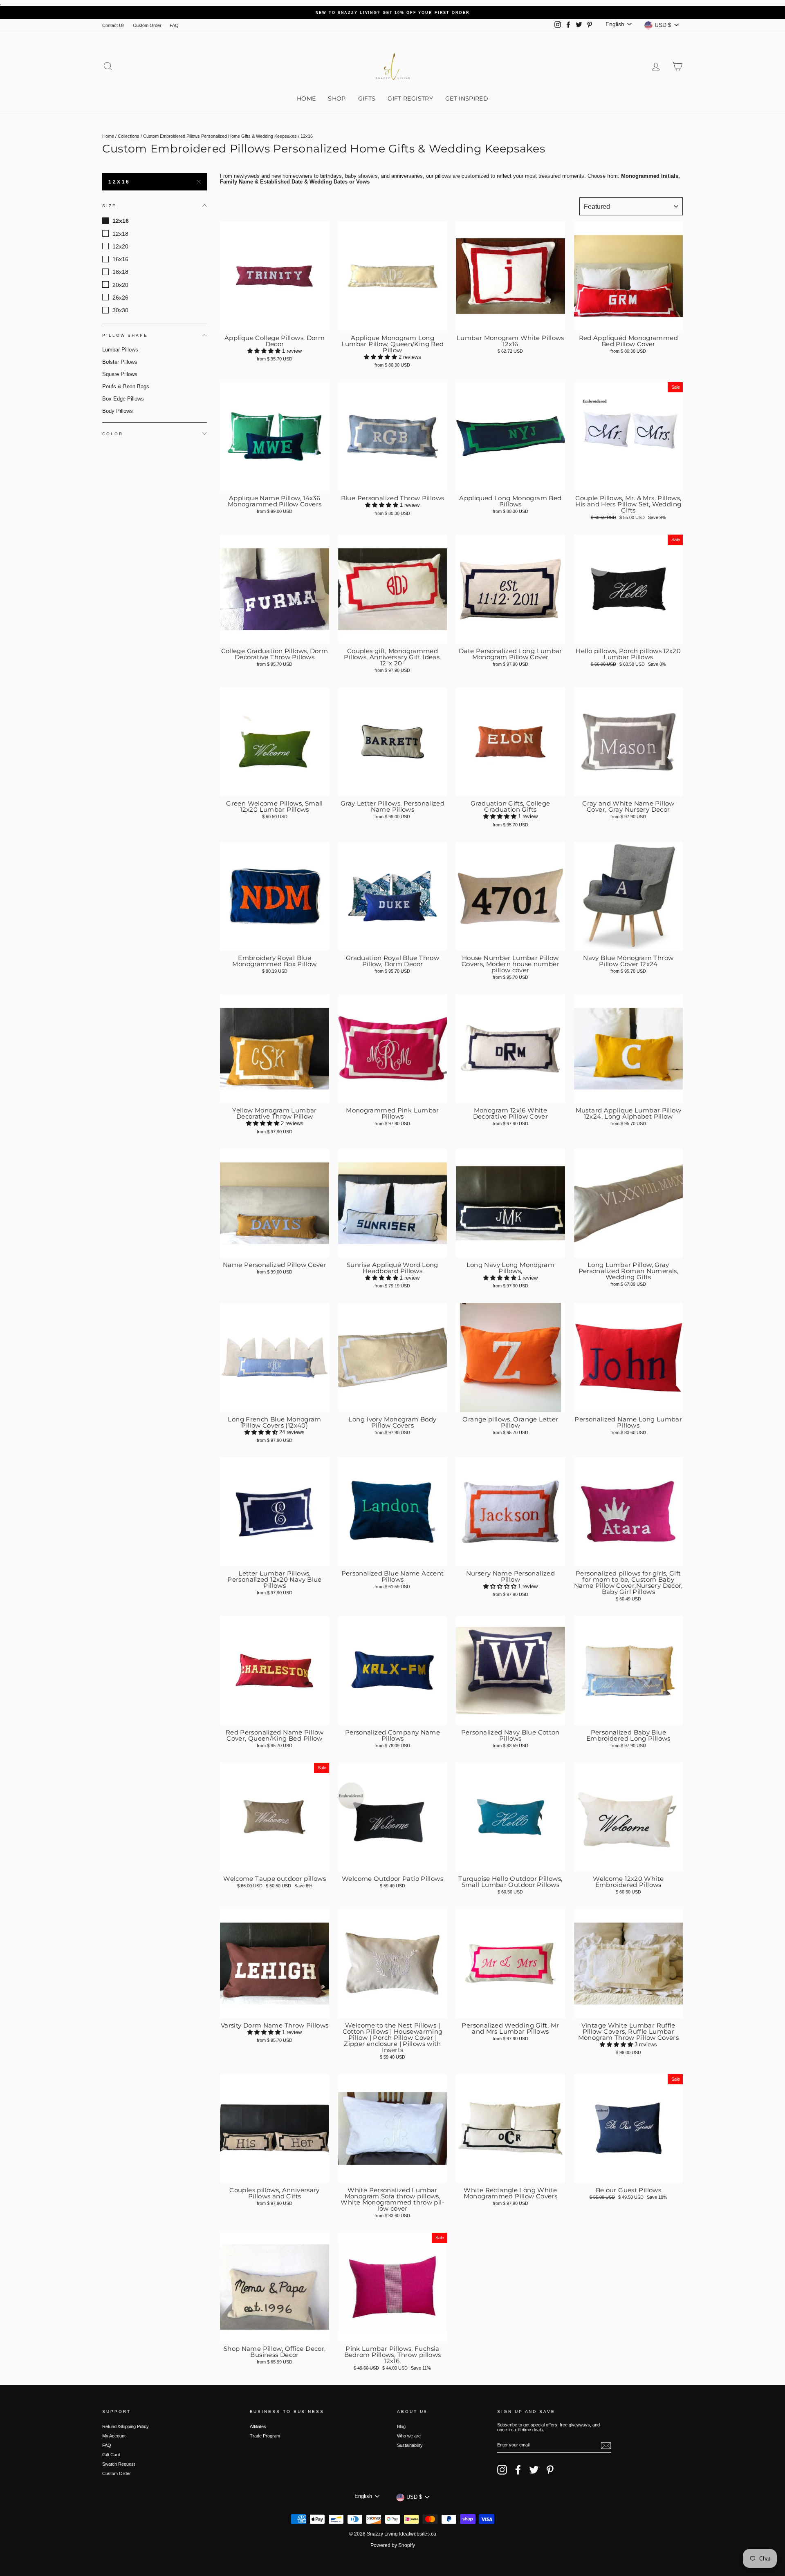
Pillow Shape (125, 335)
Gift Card (111, 2455)
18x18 (120, 272)
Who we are (409, 2436)
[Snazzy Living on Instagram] (502, 2470)
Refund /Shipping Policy (126, 2426)
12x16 (119, 182)
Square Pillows (120, 374)
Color (113, 433)
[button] (265, 351)
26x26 (120, 297)
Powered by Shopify (393, 2545)
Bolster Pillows (120, 362)
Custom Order (147, 25)
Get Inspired (467, 98)
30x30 (120, 310)
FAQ (174, 25)
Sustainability (410, 2445)
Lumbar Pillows (120, 350)
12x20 (120, 246)
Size (109, 205)
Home (306, 98)
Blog (401, 2426)
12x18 (120, 233)
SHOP (337, 98)
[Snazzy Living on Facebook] (518, 2470)
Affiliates (258, 2426)
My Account (114, 2436)
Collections (129, 136)
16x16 (120, 259)
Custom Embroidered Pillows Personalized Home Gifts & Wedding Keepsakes (220, 136)
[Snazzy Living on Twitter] (534, 2470)
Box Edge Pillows (123, 399)
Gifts (367, 98)
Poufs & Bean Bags (126, 386)
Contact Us (113, 25)
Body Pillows (118, 411)
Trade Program (265, 2436)
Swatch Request (119, 2464)
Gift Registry (410, 98)
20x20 (120, 284)
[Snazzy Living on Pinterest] (550, 2470)
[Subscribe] (606, 2446)
